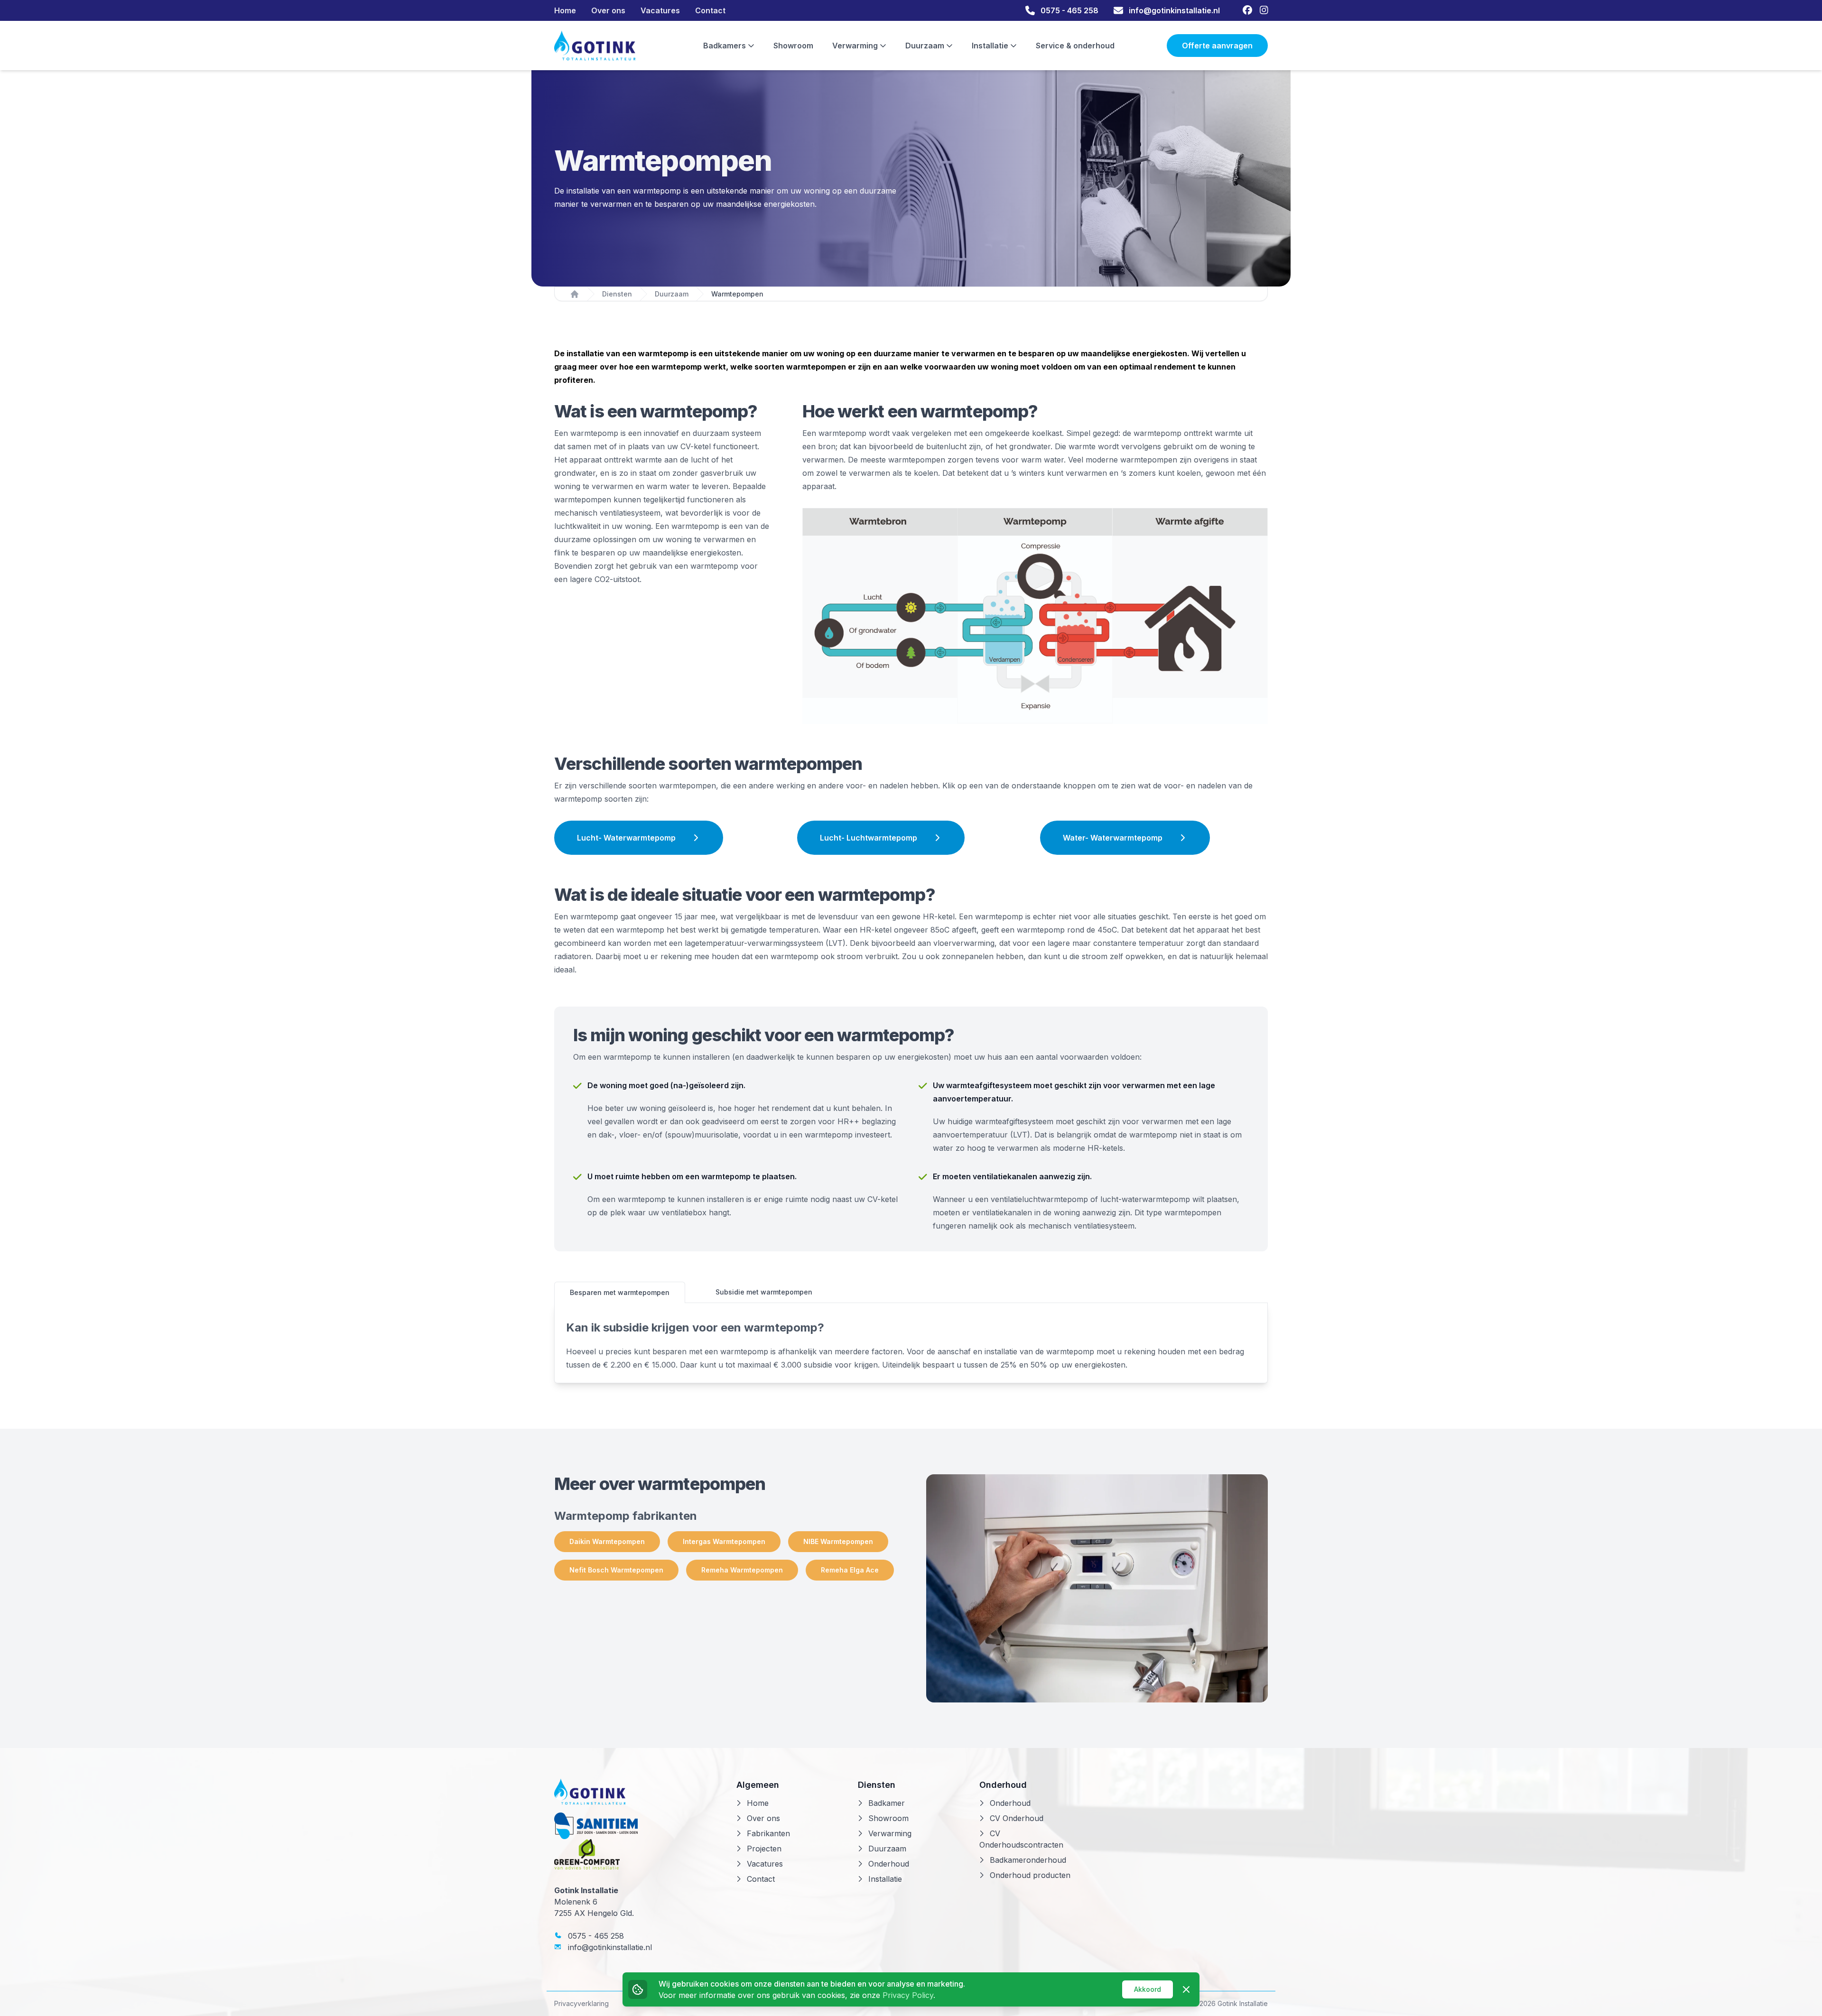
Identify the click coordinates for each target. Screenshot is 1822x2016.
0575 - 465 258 (595, 1936)
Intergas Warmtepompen (724, 1541)
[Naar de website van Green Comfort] (638, 1854)
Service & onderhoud (1075, 46)
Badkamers (725, 46)
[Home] (575, 294)
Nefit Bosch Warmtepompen (616, 1570)
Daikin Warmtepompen (607, 1541)
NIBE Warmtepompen (838, 1541)
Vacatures (660, 10)
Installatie (991, 46)
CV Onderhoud (1017, 1818)
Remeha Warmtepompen (742, 1570)
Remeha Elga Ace (850, 1570)
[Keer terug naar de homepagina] (595, 46)
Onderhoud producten (1030, 1875)
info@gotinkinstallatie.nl (609, 1947)
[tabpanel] (911, 1346)
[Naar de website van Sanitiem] (638, 1826)
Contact (710, 10)
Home (565, 10)
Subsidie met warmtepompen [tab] (764, 1292)
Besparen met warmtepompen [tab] (620, 1292)
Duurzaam (926, 46)
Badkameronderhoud (1028, 1860)
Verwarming (856, 46)
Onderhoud (889, 1864)
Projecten (764, 1849)
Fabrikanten (768, 1833)
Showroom (793, 46)
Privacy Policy (908, 1995)
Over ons (608, 10)
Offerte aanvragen (1217, 46)
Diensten (617, 294)
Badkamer (887, 1803)
